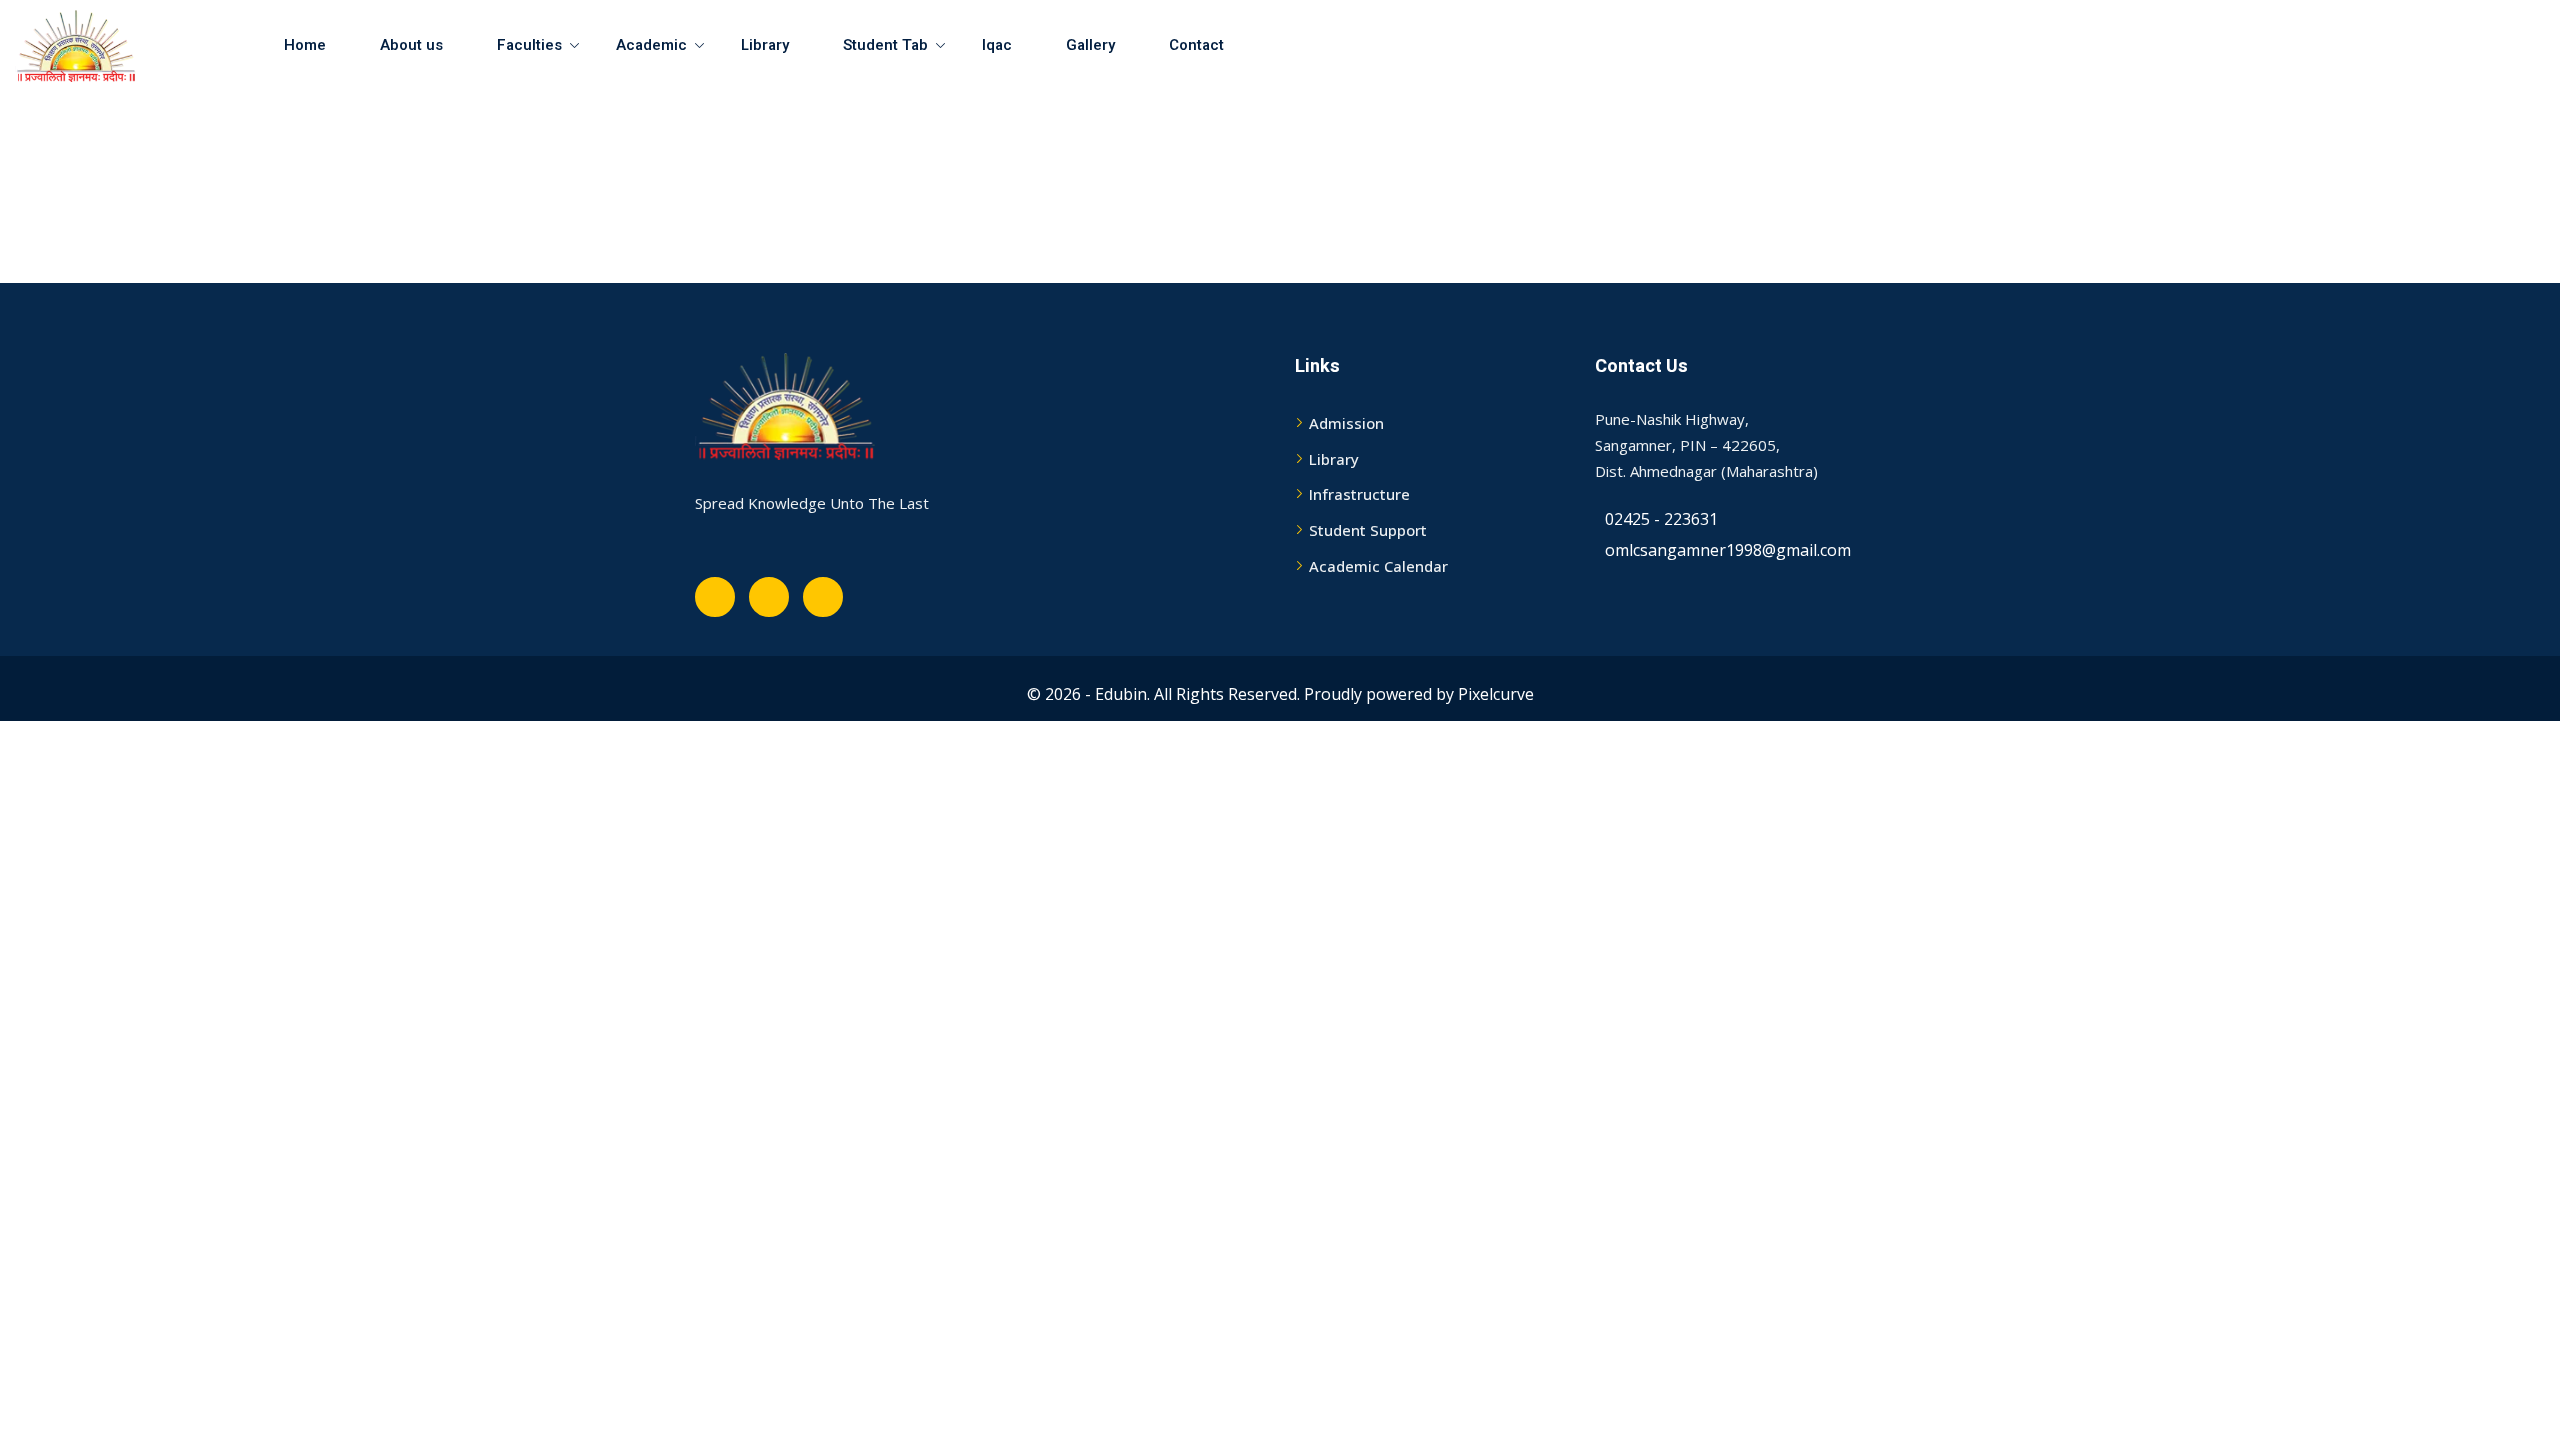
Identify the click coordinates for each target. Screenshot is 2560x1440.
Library (765, 45)
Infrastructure (1359, 494)
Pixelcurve (1496, 694)
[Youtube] (769, 597)
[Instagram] (823, 597)
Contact (1196, 45)
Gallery (1090, 45)
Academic (651, 45)
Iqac (997, 45)
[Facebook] (715, 597)
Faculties (529, 45)
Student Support (1368, 530)
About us (411, 45)
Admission (1346, 423)
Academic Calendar (1378, 566)
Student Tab (885, 45)
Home (305, 45)
